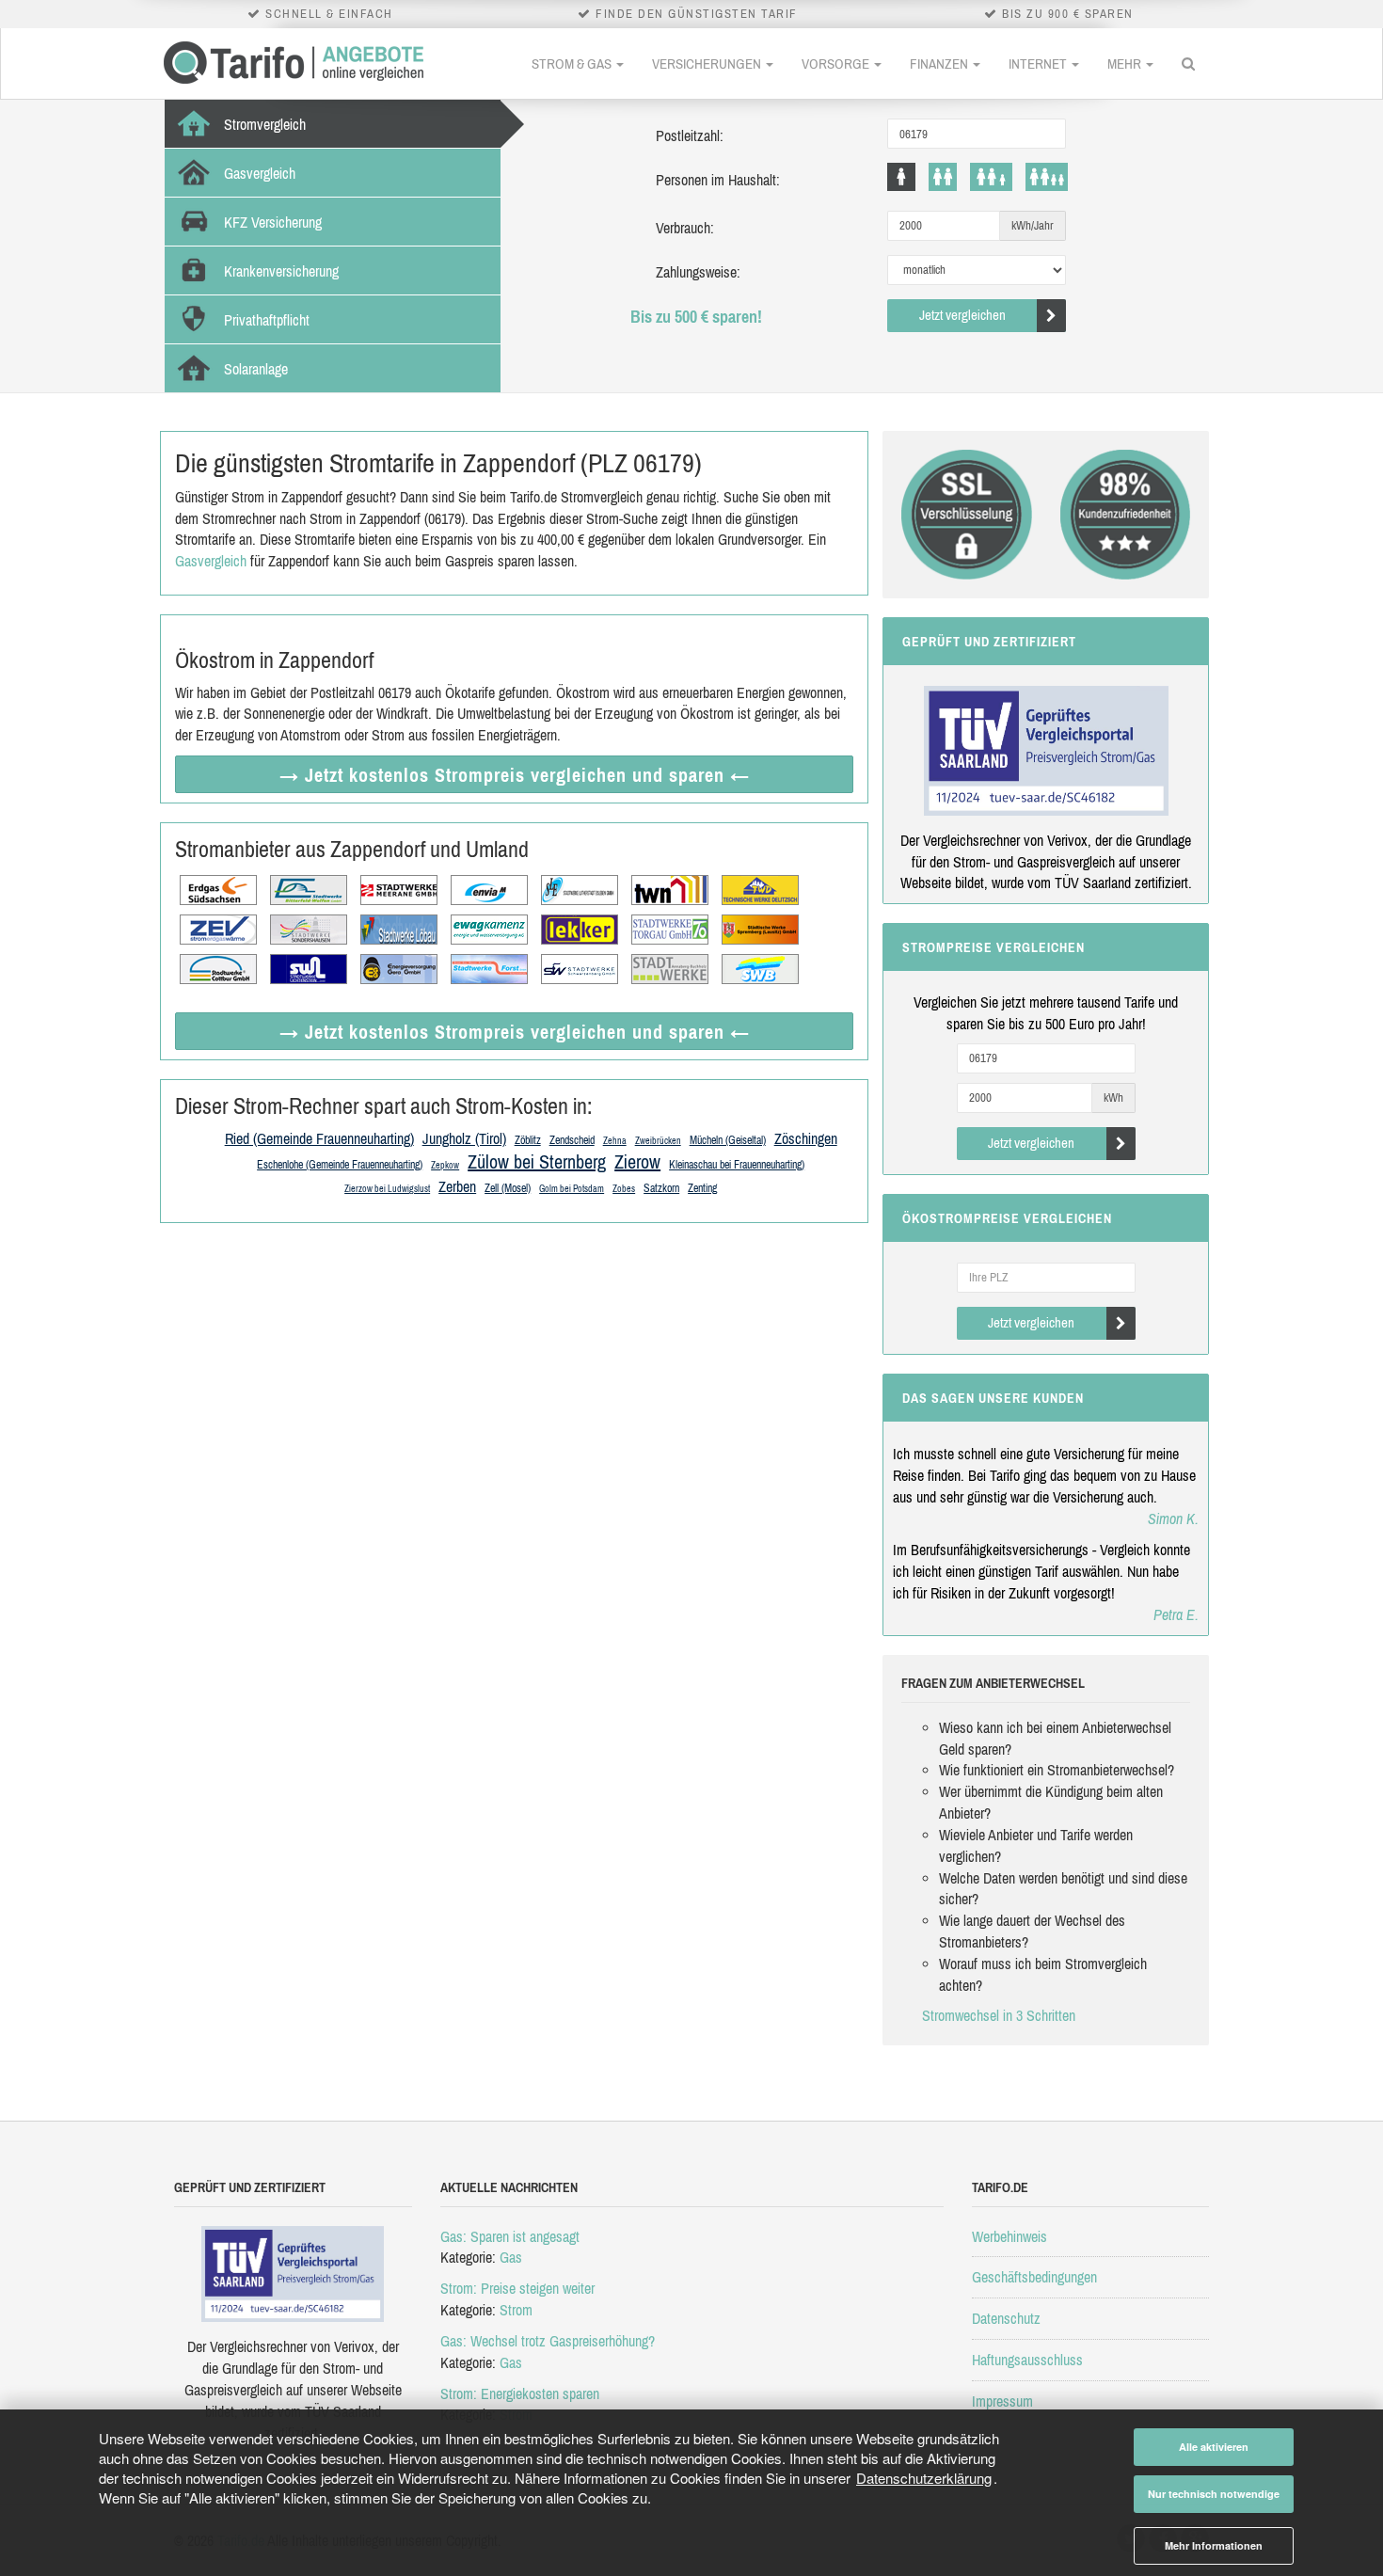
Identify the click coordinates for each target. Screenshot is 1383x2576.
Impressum (1002, 2401)
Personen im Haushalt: (718, 180)
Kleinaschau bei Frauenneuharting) (737, 1165)
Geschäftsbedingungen (1034, 2277)
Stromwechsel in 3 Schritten (999, 2015)
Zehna (615, 1141)
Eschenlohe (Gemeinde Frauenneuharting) (340, 1165)
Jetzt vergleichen (962, 315)
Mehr (1126, 64)
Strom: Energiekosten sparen (520, 2393)
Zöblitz (528, 1140)
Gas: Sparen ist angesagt (510, 2236)
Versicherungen (708, 64)
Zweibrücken (658, 1141)
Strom (516, 2310)
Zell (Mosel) (508, 1188)
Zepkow (445, 1165)
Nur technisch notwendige (1214, 2494)
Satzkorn (661, 1188)
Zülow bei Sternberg (537, 1161)
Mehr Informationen (1214, 2545)
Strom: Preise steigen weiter (517, 2288)
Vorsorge (837, 64)
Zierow (637, 1161)
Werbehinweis (1009, 2236)
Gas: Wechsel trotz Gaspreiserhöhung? (548, 2341)
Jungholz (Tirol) (464, 1138)
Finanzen (940, 64)
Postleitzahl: (690, 135)
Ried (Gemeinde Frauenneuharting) (319, 1138)
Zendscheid (572, 1140)
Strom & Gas (573, 64)
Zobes (624, 1189)
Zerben (457, 1186)
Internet (1039, 64)
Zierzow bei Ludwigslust (387, 1189)
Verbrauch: (685, 228)
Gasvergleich (211, 561)
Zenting (702, 1188)
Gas (511, 2257)
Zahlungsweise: (698, 272)
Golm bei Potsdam (572, 1189)
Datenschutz (1006, 2318)
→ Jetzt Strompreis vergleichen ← (515, 775)
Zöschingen (806, 1138)
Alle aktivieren (1214, 2447)
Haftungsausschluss (1027, 2360)
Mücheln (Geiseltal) (728, 1140)
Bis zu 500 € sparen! (696, 317)
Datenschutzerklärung (924, 2478)
